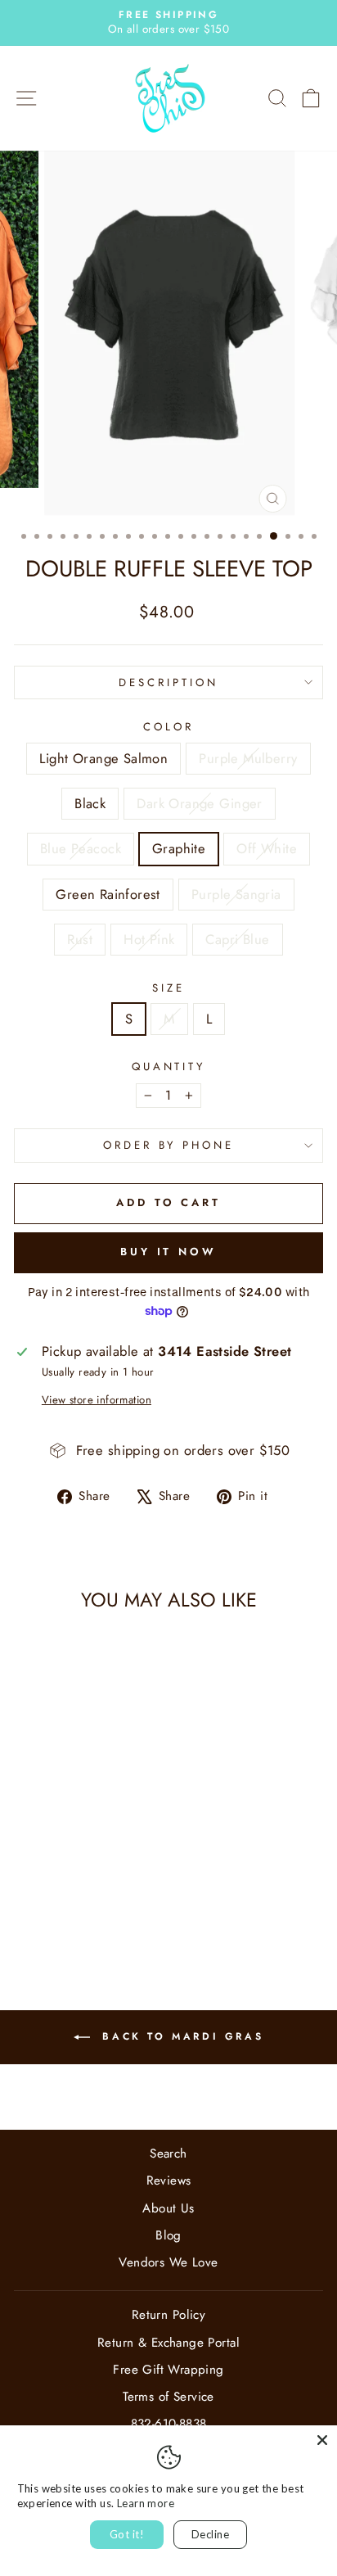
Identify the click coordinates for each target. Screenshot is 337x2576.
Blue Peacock (81, 848)
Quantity (169, 1067)
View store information (97, 1400)
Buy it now (168, 1252)
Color (168, 727)
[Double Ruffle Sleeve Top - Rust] (82, 1913)
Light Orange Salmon (103, 758)
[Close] (322, 2440)
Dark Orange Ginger (199, 803)
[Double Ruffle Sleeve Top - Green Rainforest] (45, 1913)
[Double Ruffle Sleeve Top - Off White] (26, 1913)
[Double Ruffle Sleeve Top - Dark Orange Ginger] (82, 1898)
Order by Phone (169, 1145)
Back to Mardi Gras (180, 2036)
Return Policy (168, 2315)
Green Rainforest (108, 894)
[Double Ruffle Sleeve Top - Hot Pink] (101, 1913)
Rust (80, 939)
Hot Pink (149, 939)
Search (168, 2153)
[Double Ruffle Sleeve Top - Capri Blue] (120, 1913)
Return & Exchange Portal (168, 2343)
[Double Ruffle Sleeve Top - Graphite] (120, 1898)
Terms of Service (168, 2397)
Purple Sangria (236, 894)
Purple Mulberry (248, 758)
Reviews (169, 2181)
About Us (168, 2208)
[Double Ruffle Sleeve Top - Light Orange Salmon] (26, 1898)
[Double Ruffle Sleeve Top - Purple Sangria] (63, 1913)
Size (168, 988)
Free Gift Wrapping (168, 2370)
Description (168, 682)
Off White (267, 848)
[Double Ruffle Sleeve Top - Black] (63, 1898)
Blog (168, 2235)
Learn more (146, 2503)
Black (90, 803)
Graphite (179, 848)
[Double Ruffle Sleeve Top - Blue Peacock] (101, 1898)
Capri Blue (237, 939)
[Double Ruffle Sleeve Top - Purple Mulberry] (45, 1898)
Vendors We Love (168, 2262)
